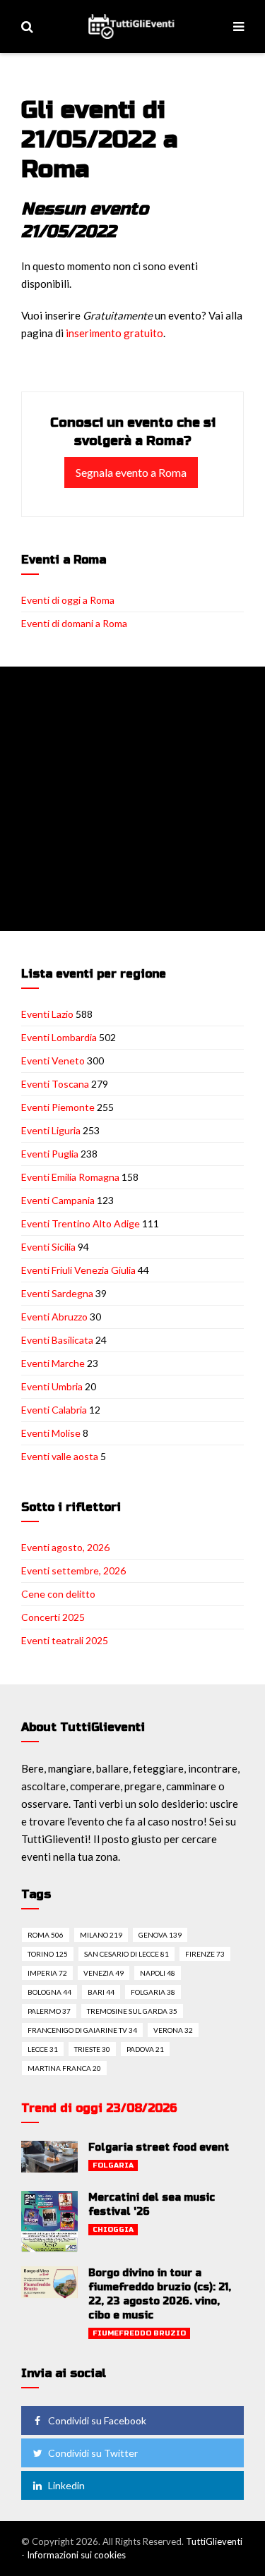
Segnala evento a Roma (131, 472)
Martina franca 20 (64, 2068)
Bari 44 (101, 1992)
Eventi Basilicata (57, 1340)
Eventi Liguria (51, 1130)
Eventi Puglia (50, 1154)
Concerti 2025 (53, 1617)
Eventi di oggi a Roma (68, 600)
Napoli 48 (158, 1973)
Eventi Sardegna (57, 1293)
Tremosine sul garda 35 (132, 2011)
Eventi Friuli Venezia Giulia (78, 1270)
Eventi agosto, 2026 (65, 1547)
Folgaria (113, 2165)
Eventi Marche (53, 1363)
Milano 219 (101, 1935)
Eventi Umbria (52, 1386)
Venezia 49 (104, 1973)
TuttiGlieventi (214, 2541)
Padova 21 (145, 2049)
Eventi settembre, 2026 (73, 1570)
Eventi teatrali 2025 (65, 1640)
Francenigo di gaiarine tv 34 (82, 2030)
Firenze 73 (205, 1954)
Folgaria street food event (159, 2147)
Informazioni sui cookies (76, 2555)
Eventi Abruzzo (54, 1317)
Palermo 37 (49, 2011)
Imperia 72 (47, 1973)
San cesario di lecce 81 (126, 1954)
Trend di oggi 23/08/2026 (99, 2108)
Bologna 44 (49, 1992)
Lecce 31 (43, 2049)
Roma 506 (46, 1935)
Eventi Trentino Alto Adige (81, 1223)
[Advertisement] (132, 799)
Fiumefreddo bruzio (139, 2333)
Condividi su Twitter (93, 2453)
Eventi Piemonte (58, 1107)
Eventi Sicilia (48, 1247)
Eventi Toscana (55, 1084)
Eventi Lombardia (59, 1037)
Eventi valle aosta (60, 1456)
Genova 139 (160, 1935)
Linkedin (66, 2485)
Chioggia (113, 2230)
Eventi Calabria (54, 1410)
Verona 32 (173, 2030)
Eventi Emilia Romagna (70, 1177)
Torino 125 (48, 1954)
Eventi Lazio (47, 1014)
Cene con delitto (58, 1594)
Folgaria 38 (153, 1992)
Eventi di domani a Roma (74, 623)
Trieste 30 (92, 2049)
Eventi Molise (51, 1433)
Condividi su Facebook (97, 2420)
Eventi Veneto (53, 1061)
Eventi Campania (58, 1200)
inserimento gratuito (114, 333)
